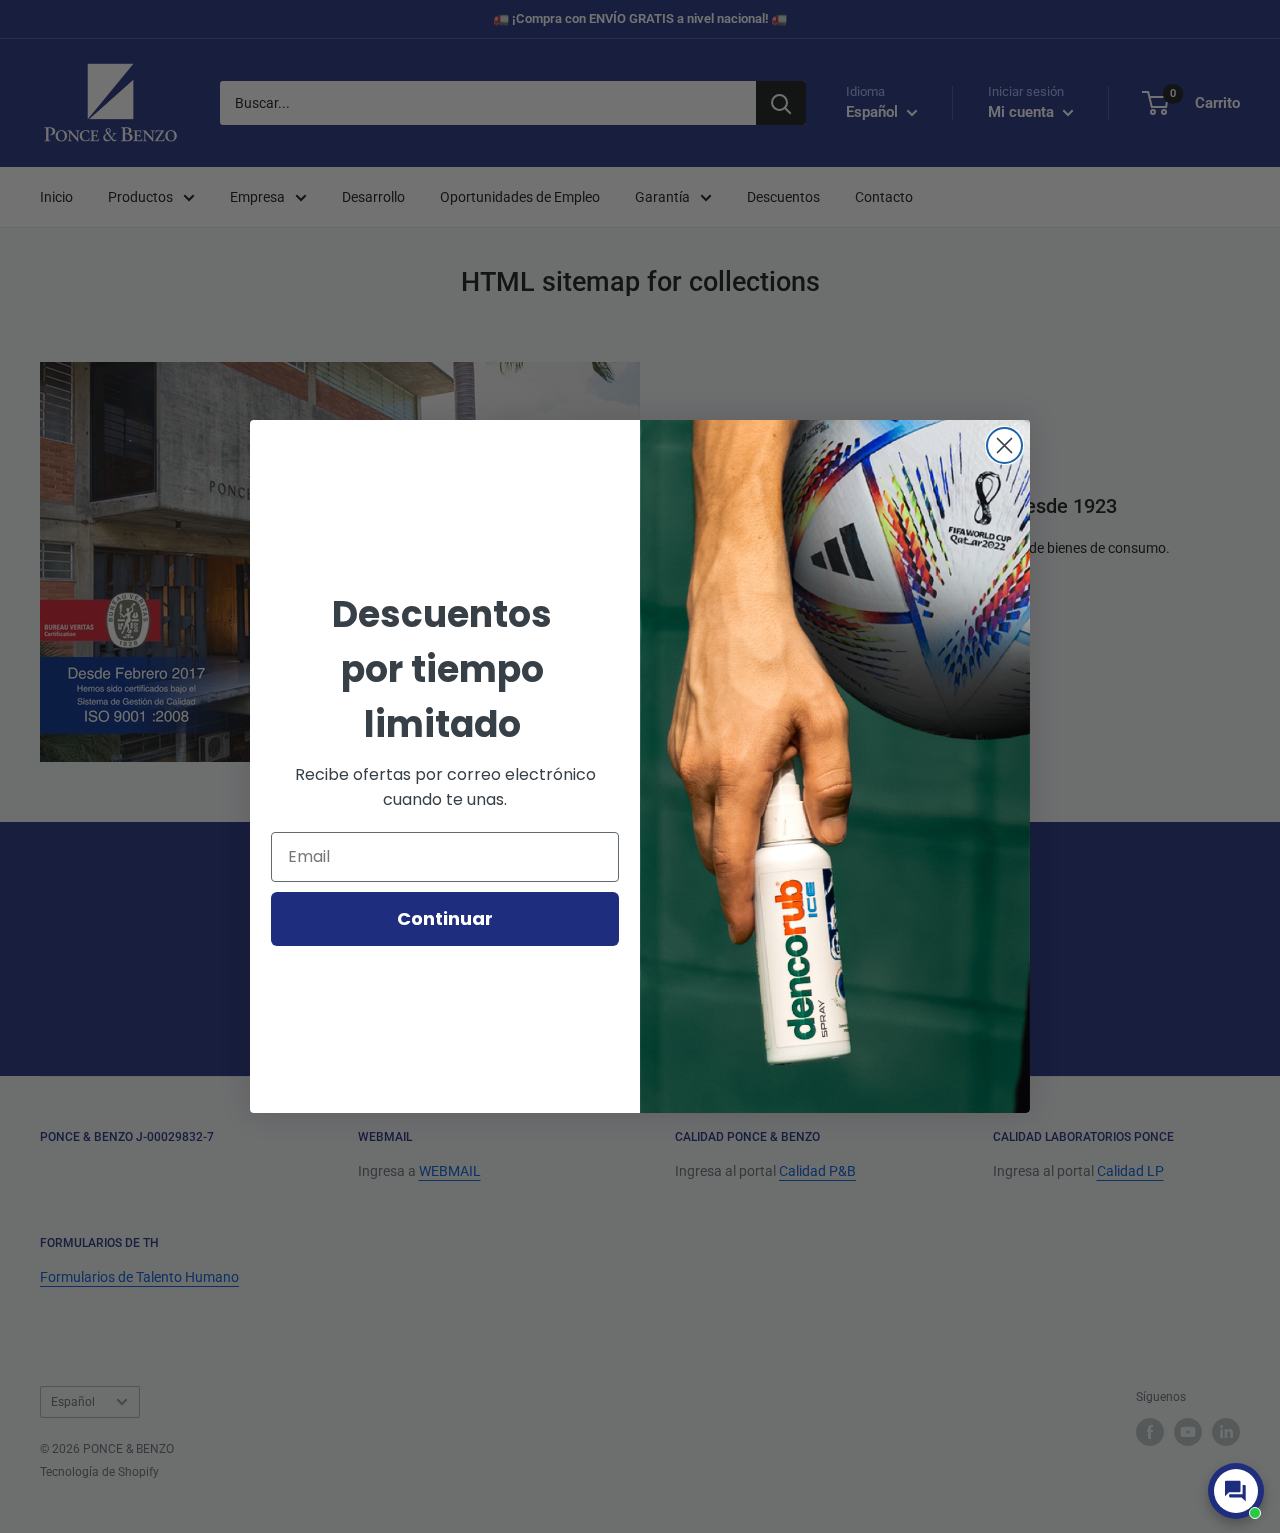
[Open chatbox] (1236, 1491)
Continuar (445, 918)
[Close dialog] (1004, 445)
